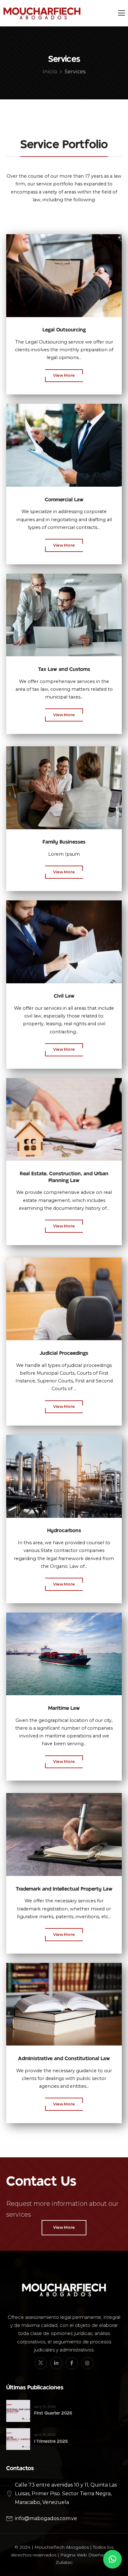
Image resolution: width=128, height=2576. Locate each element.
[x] (41, 2363)
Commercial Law (64, 500)
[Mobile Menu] (121, 13)
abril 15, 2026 (45, 2407)
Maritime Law (64, 1708)
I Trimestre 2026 (51, 2441)
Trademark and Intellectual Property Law (64, 1889)
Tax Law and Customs (64, 669)
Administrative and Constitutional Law (64, 2059)
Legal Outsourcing (64, 330)
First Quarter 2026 (53, 2413)
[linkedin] (56, 2363)
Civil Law (64, 996)
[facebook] (72, 2363)
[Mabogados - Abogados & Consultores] (42, 13)
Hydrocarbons (64, 1531)
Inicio (50, 72)
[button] (112, 2559)
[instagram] (87, 2363)
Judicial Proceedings (64, 1353)
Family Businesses (64, 842)
